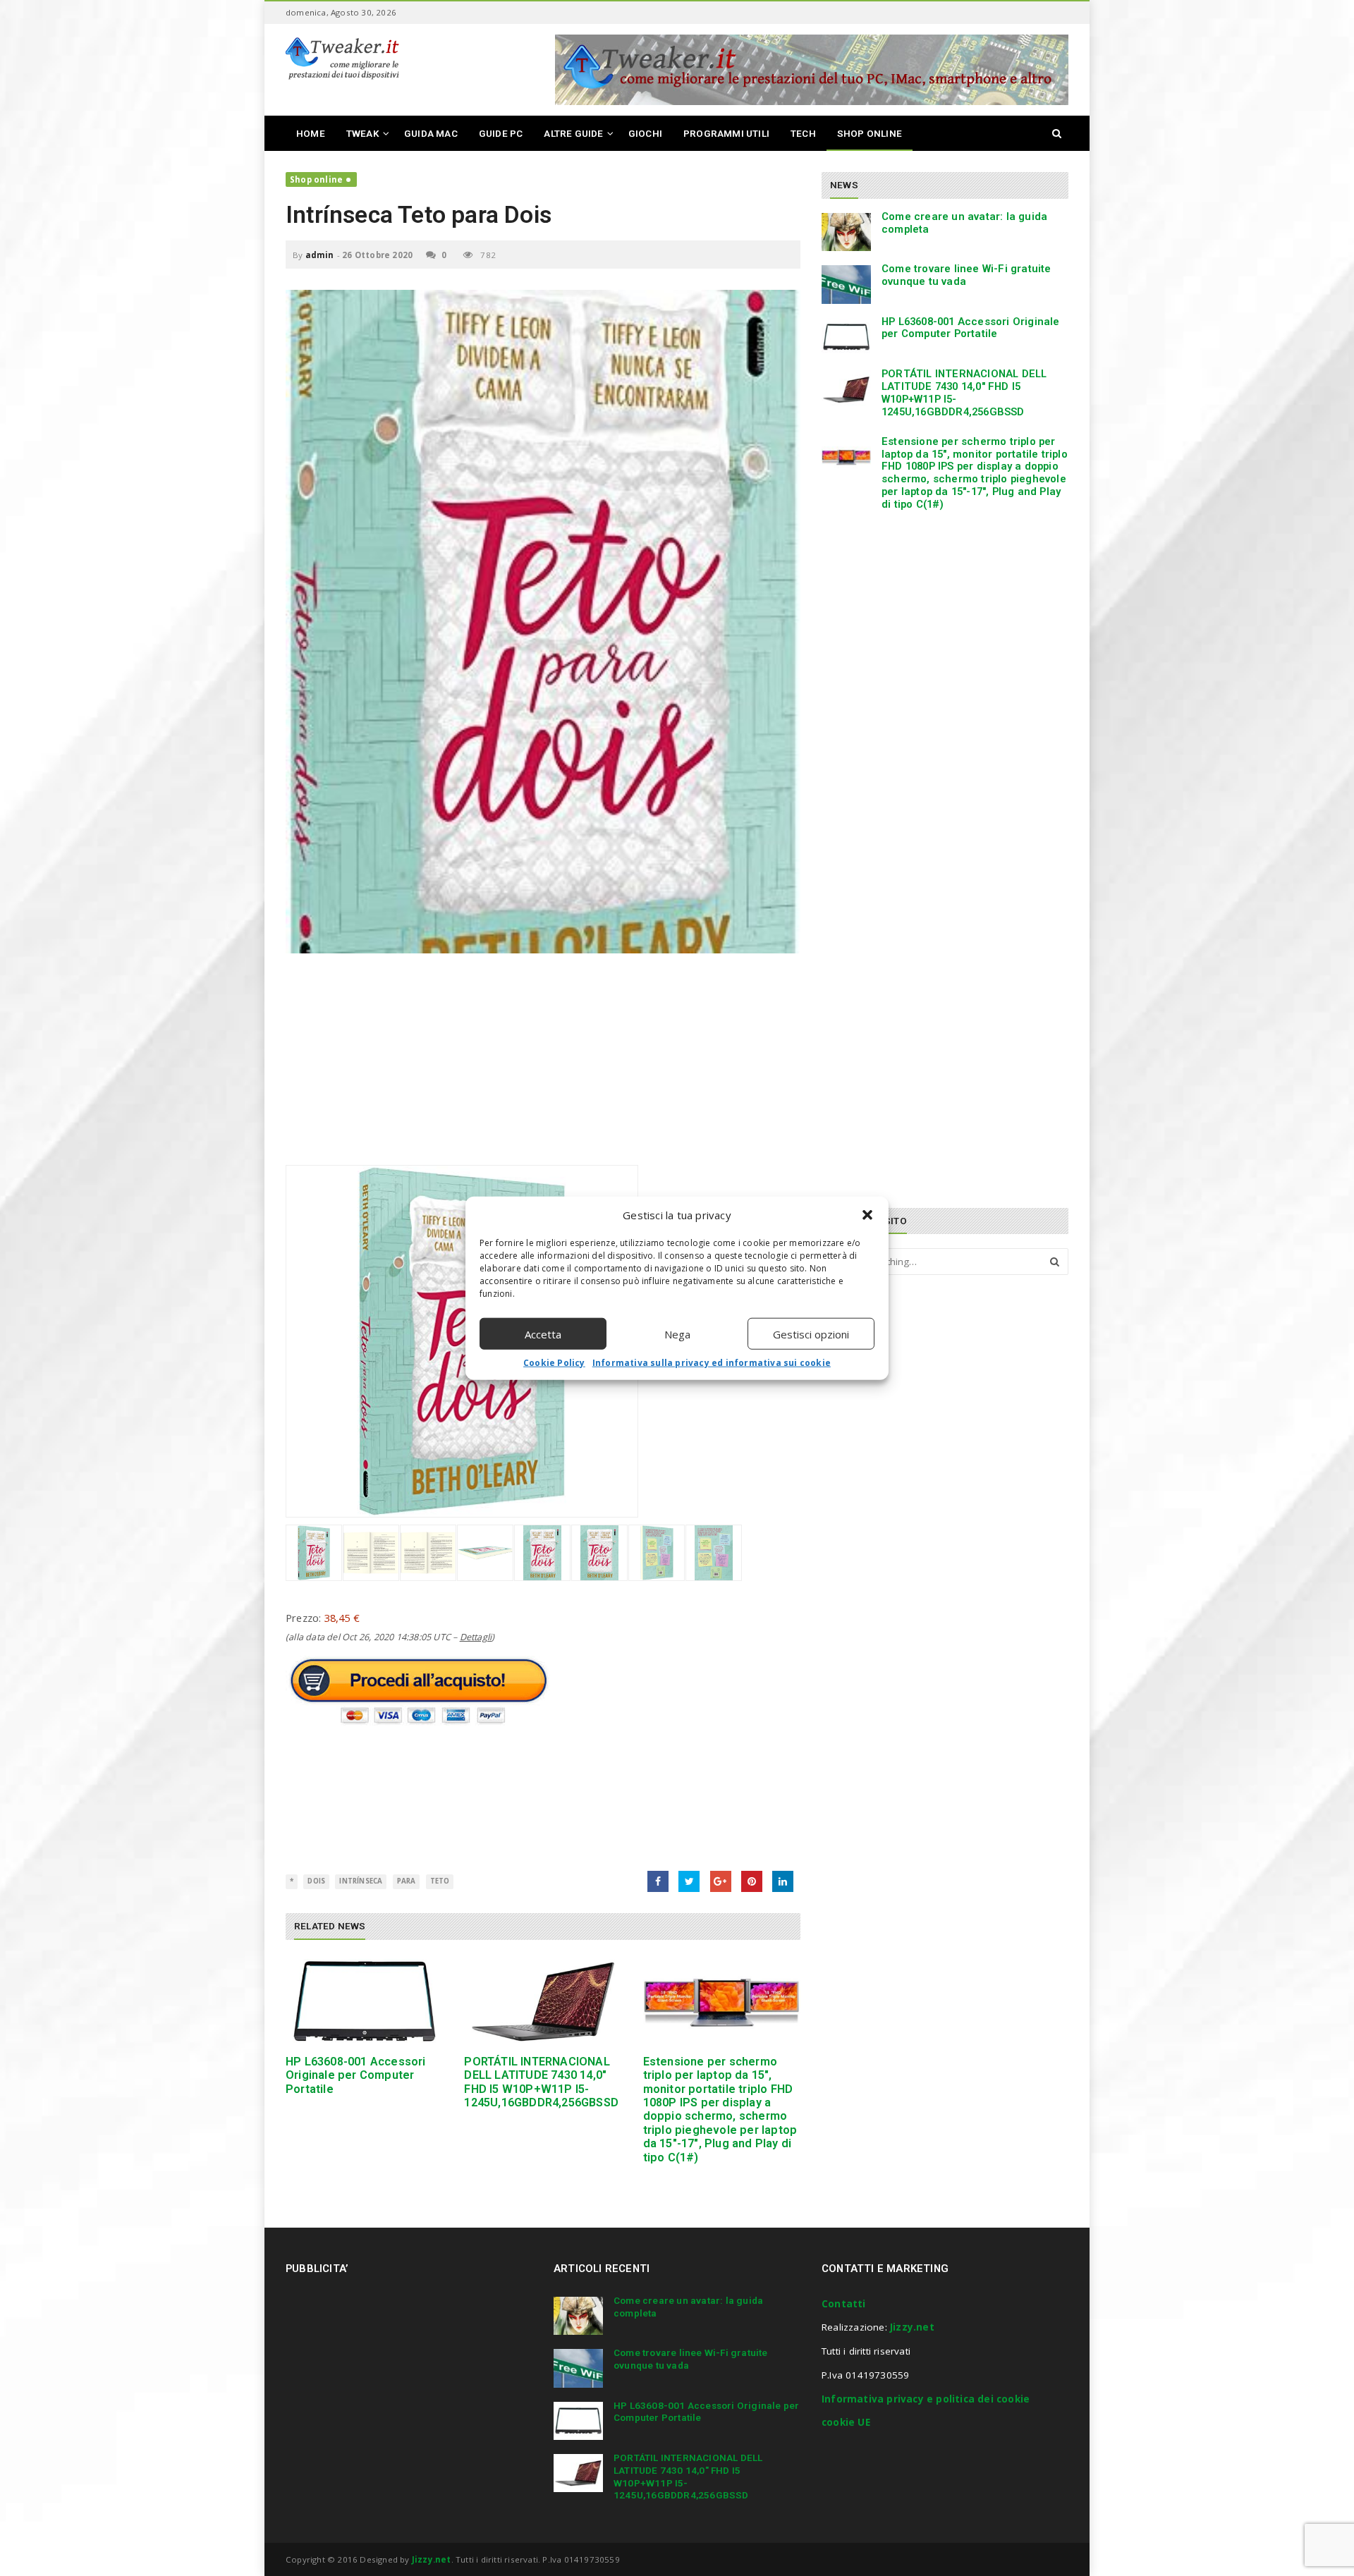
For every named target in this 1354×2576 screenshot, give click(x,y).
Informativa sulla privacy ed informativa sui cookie (712, 1363)
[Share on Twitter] (689, 1881)
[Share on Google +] (721, 1881)
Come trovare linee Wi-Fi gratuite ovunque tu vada (966, 275)
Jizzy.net (912, 2327)
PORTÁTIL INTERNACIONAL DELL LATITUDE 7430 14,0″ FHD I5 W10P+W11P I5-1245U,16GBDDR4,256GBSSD (541, 2082)
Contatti (844, 2304)
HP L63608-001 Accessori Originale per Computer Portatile (356, 2075)
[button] (867, 1215)
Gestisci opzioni (811, 1333)
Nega (677, 1333)
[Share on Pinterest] (752, 1881)
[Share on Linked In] (783, 1881)
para (407, 1881)
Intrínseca (361, 1881)
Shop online (316, 179)
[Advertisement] (543, 1066)
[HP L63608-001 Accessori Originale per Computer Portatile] (364, 2002)
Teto (440, 1881)
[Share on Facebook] (658, 1881)
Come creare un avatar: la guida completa (964, 223)
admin (320, 255)
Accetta (543, 1333)
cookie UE (846, 2422)
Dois (316, 1881)
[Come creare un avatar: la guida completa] (846, 232)
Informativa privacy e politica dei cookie (926, 2399)
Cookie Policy (554, 1363)
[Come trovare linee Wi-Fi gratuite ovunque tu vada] (846, 284)
